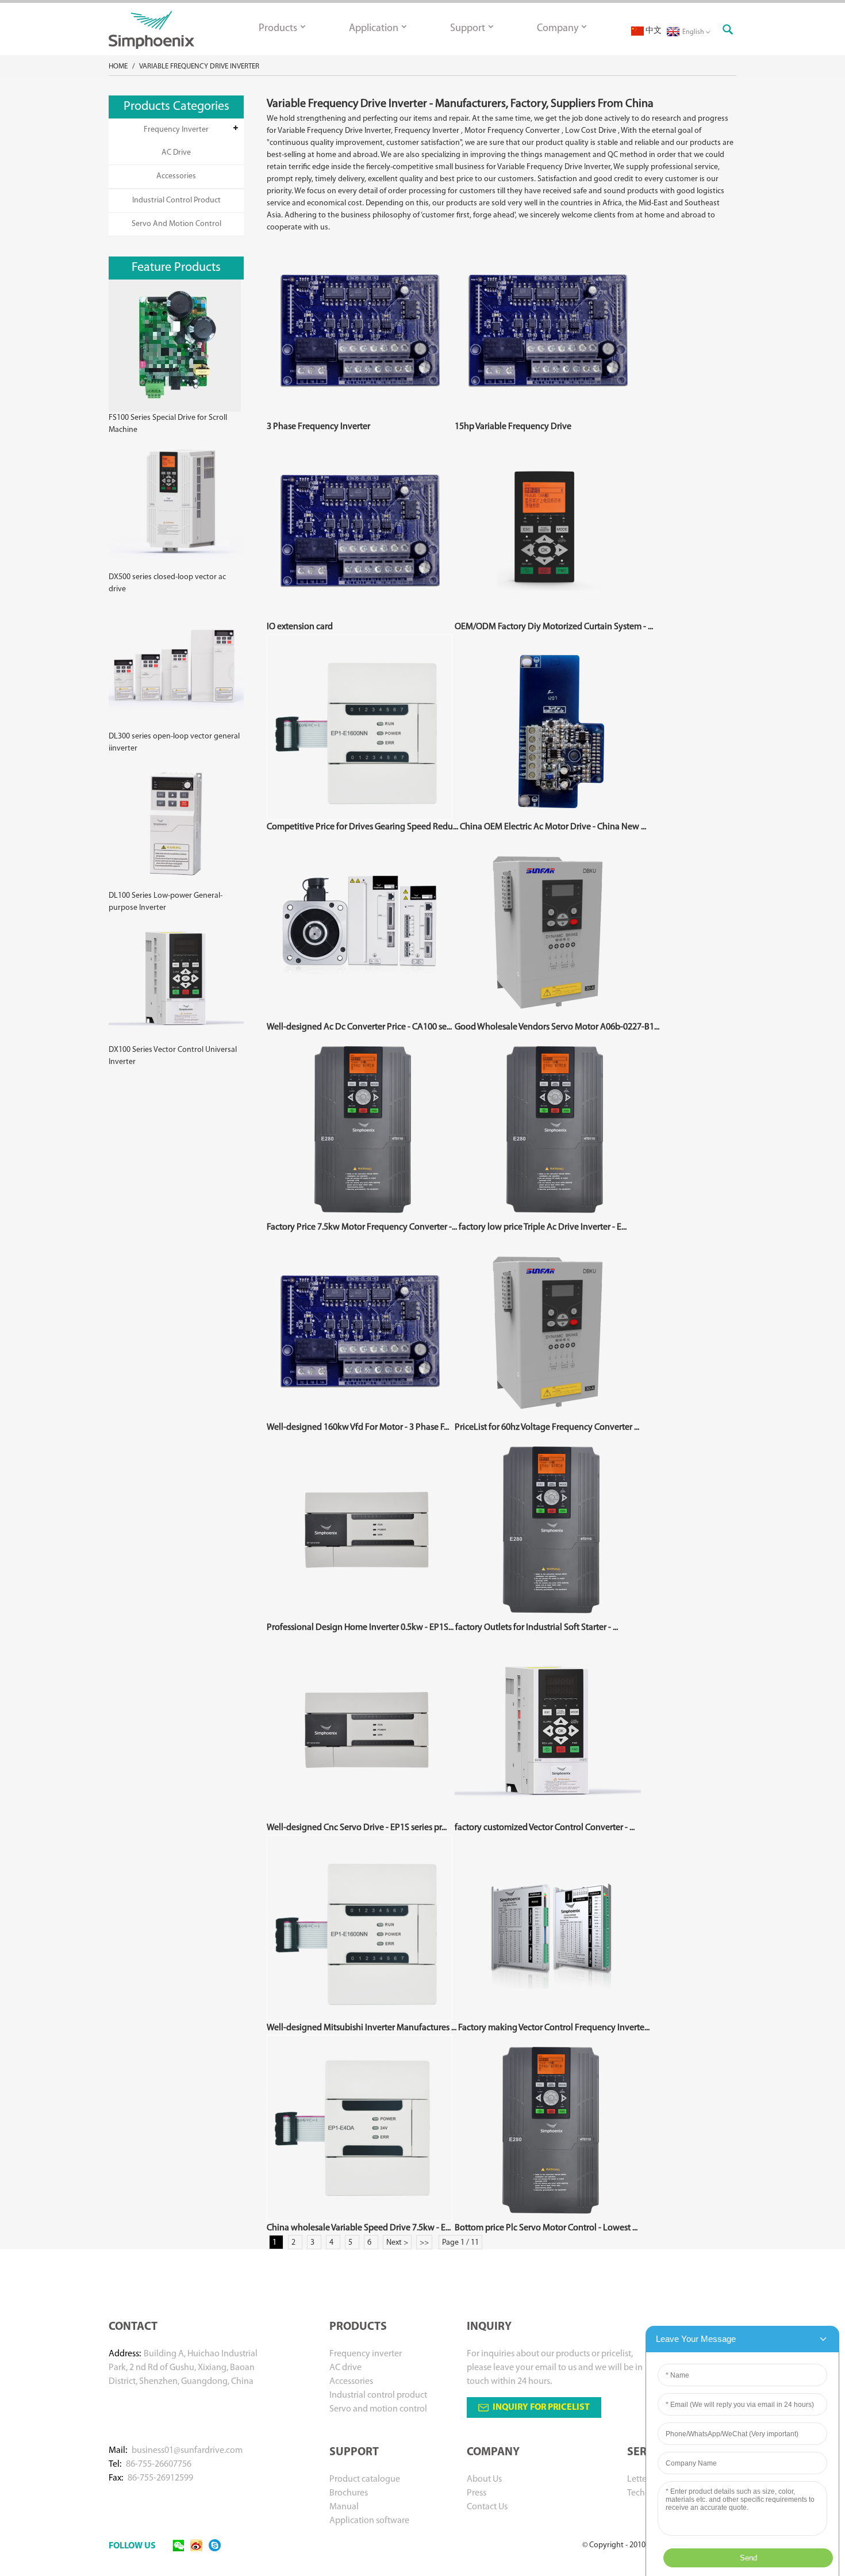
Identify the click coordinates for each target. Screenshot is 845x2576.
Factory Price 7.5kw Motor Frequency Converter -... (362, 1227)
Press (477, 2493)
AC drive (176, 153)
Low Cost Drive (591, 131)
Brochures (349, 2493)
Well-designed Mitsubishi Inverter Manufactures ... (362, 2028)
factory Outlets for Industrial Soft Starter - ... (537, 1628)
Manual (344, 2507)
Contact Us (487, 2507)
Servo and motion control (176, 224)
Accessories (176, 176)
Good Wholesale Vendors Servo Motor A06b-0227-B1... (557, 1027)
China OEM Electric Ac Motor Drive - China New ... (553, 827)
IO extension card (300, 627)
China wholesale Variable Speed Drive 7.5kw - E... (359, 2228)
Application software (369, 2521)
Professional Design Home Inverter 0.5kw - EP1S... (360, 1628)
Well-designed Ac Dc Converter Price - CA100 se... (359, 1027)
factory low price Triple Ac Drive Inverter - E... (543, 1227)
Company (558, 29)
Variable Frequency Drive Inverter (199, 66)
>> (424, 2243)
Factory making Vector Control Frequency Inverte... (554, 2028)
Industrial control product (176, 200)
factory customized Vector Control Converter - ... (545, 1828)
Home (118, 66)
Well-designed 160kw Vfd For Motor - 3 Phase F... (358, 1427)
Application (374, 29)
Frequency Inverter (427, 131)
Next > (397, 2243)
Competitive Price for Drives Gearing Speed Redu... (362, 827)
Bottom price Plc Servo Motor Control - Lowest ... (546, 2228)
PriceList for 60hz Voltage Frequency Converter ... (547, 1427)
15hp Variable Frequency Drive (513, 427)
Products (278, 29)
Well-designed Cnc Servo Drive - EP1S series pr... (357, 1828)
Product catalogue (365, 2479)
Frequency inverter (176, 130)
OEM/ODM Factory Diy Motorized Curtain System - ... (554, 627)
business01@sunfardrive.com (187, 2451)
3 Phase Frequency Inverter (318, 427)
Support (468, 29)
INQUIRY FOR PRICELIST (541, 2407)
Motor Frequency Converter (512, 131)
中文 (653, 31)
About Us (484, 2479)
